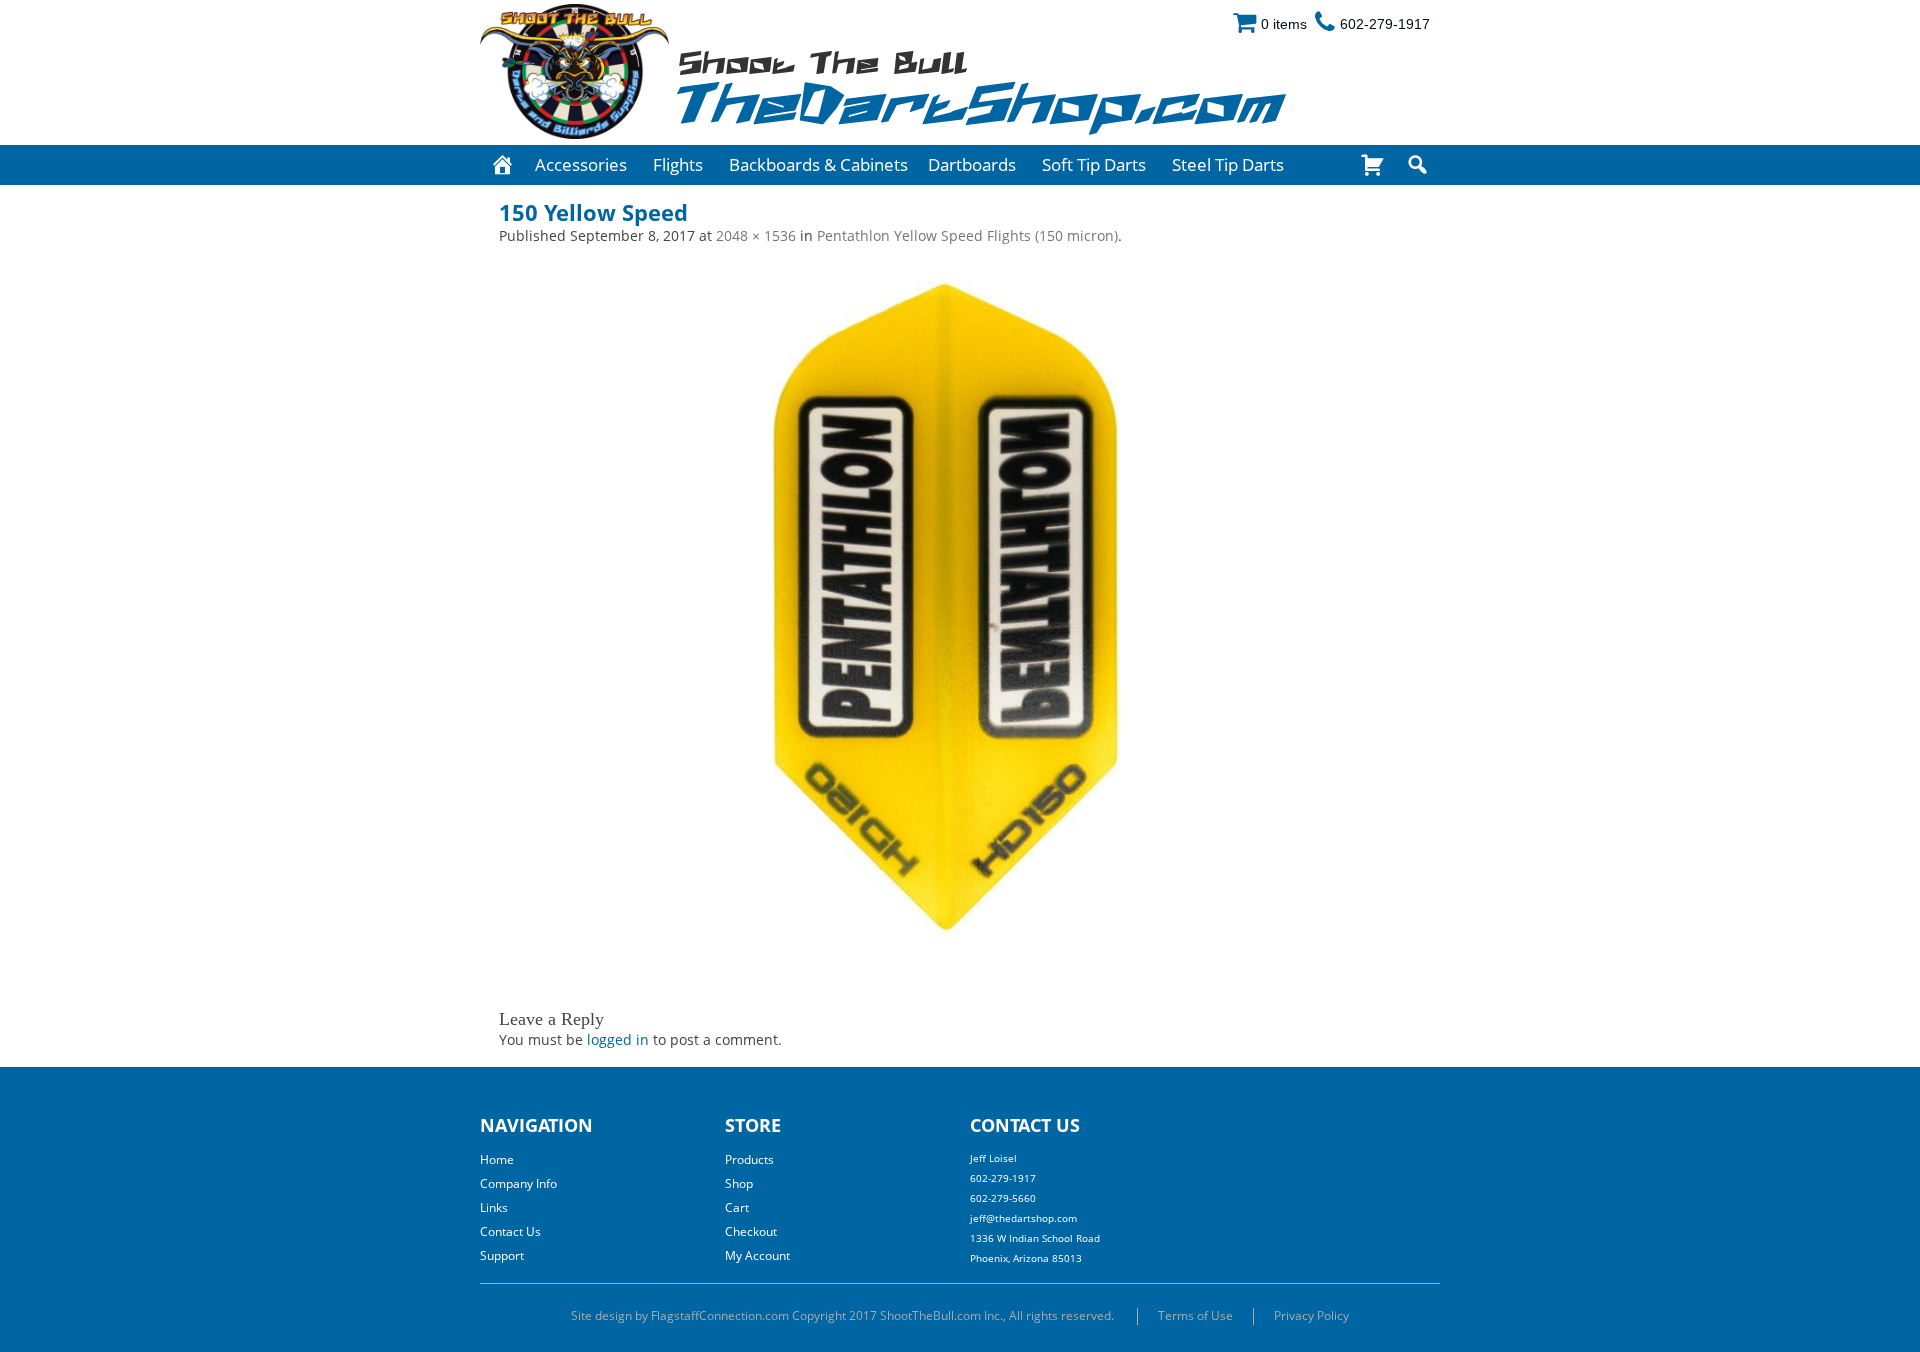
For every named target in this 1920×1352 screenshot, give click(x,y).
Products (749, 1159)
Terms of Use (1195, 1315)
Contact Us (510, 1231)
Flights (678, 164)
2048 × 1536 (756, 235)
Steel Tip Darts (1228, 164)
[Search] (1417, 165)
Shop (739, 1183)
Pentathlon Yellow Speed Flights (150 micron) (967, 235)
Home (497, 1159)
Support (502, 1255)
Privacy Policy (1311, 1315)
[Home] (502, 165)
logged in (618, 1039)
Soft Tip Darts (1094, 164)
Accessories (581, 164)
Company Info (518, 1183)
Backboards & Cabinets (818, 164)
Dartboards (972, 164)
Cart (737, 1207)
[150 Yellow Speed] (960, 612)
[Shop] (1372, 165)
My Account (757, 1255)
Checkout (751, 1231)
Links (494, 1207)
